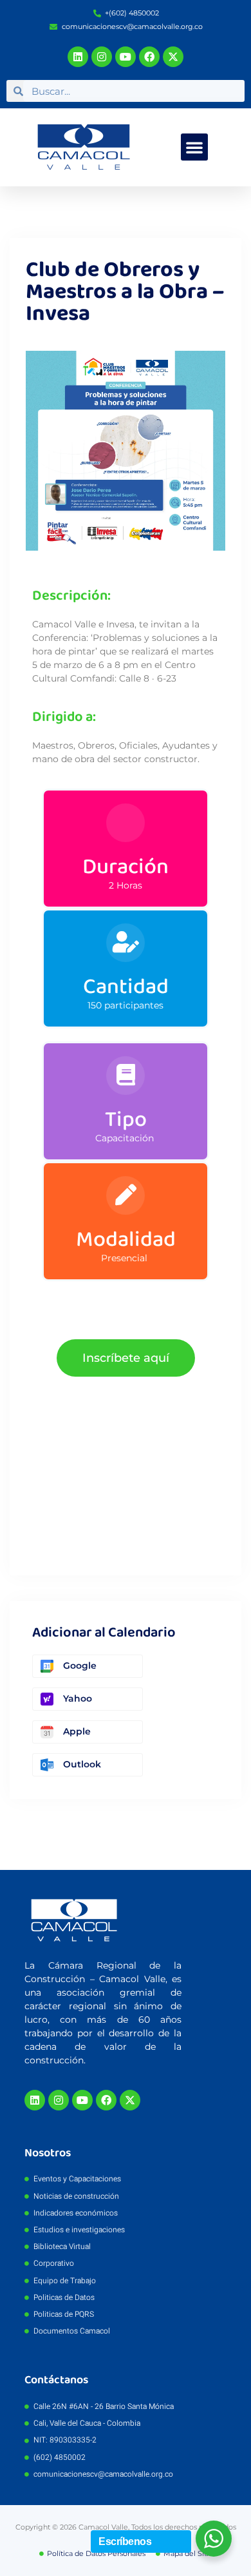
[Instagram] (102, 57)
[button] (194, 147)
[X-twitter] (173, 57)
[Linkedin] (78, 57)
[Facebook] (149, 57)
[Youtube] (126, 57)
